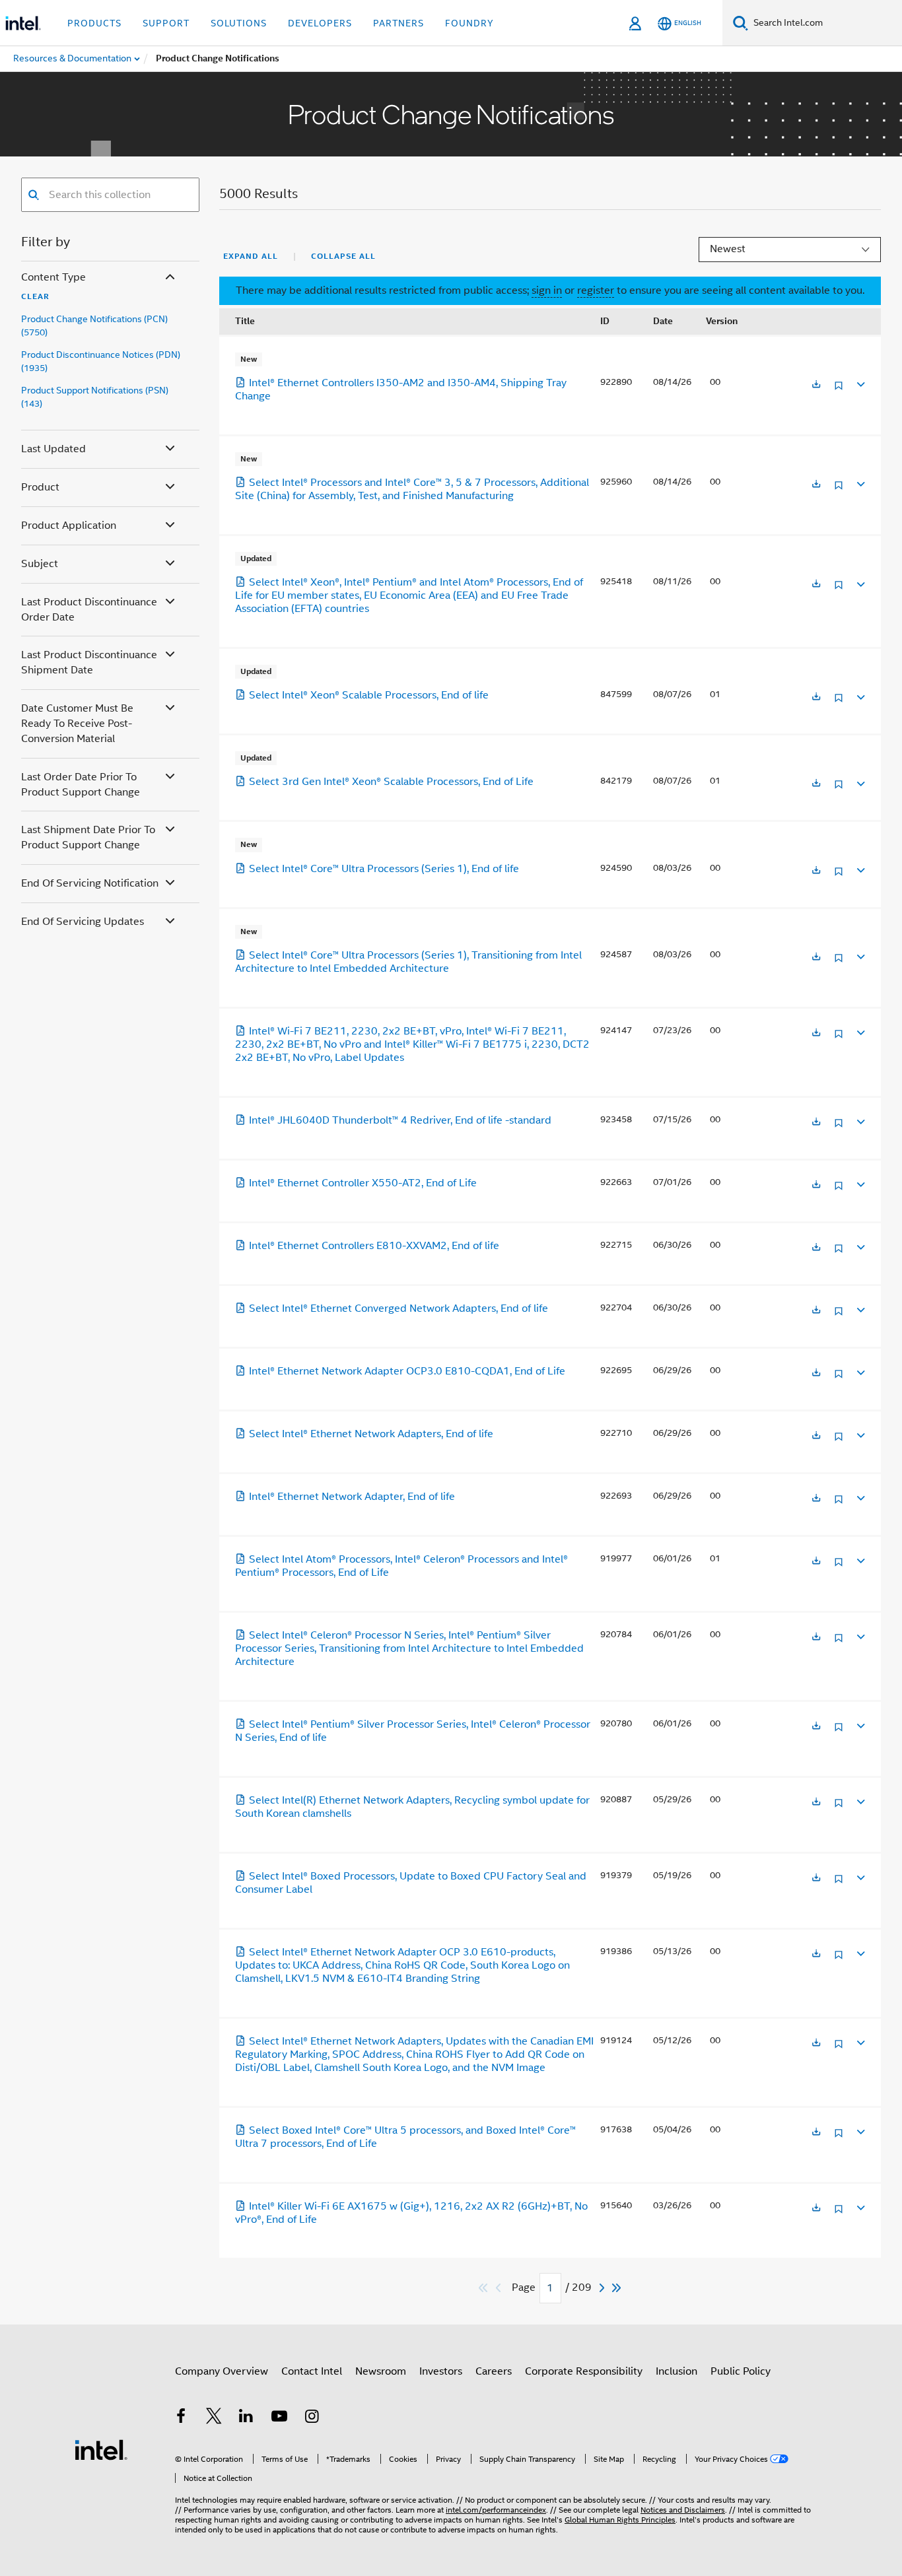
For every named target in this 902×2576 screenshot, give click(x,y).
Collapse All (343, 256)
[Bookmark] (839, 390)
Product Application (69, 525)
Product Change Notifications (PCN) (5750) (94, 325)
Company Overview (222, 2371)
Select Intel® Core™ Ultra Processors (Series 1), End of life (384, 869)
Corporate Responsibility (584, 2371)
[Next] (604, 2288)
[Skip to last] (617, 2288)
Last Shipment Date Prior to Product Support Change (88, 837)
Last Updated (53, 449)
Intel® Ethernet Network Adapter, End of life (352, 1497)
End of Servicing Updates (83, 922)
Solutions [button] (239, 23)
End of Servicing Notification (90, 883)
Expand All (251, 256)
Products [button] (94, 23)
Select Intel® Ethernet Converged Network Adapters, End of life (399, 1308)
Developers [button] (320, 23)
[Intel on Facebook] (181, 2418)
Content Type (53, 277)
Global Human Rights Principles (620, 2520)
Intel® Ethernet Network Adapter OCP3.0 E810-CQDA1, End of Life (407, 1371)
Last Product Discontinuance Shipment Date (89, 662)
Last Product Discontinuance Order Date (89, 610)
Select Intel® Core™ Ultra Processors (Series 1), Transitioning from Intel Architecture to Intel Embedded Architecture (408, 962)
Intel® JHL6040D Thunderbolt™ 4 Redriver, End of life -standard (400, 1120)
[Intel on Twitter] (214, 2418)
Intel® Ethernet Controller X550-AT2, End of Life (363, 1183)
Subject (40, 564)
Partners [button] (399, 23)
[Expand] (860, 383)
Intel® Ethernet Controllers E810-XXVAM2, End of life (374, 1246)
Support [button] (166, 23)
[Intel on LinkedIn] (246, 2418)
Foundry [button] (469, 23)
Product (40, 487)
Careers (494, 2371)
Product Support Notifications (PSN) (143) (95, 397)
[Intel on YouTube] (279, 2418)
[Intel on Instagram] (312, 2418)
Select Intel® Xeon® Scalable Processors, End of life (369, 695)
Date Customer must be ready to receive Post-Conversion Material (77, 724)
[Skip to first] (484, 2288)
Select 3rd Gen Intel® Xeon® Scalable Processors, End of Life (391, 782)
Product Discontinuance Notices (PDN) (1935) (101, 361)
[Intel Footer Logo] (101, 2449)
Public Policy (741, 2371)
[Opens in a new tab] (816, 385)
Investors (441, 2371)
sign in (547, 290)
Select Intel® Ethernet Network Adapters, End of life (371, 1434)
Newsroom (381, 2371)
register (596, 290)
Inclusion (676, 2371)
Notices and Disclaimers (683, 2510)
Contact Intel (312, 2371)
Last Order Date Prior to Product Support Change (81, 785)
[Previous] (500, 2288)
